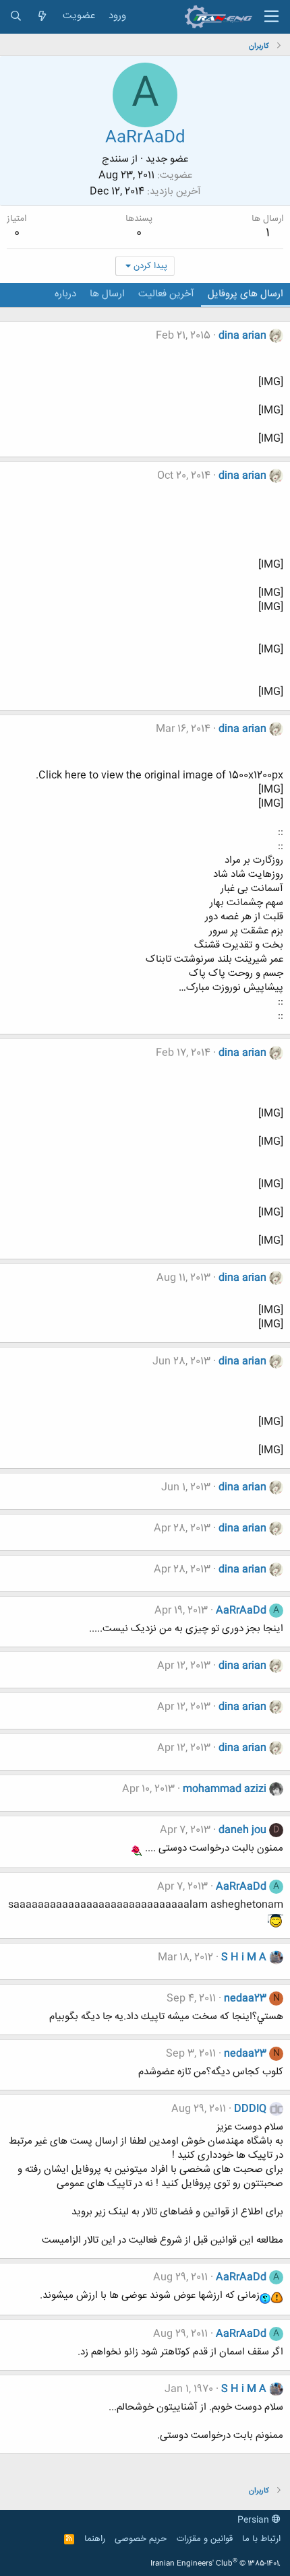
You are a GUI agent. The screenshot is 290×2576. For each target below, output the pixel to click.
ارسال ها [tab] (107, 294)
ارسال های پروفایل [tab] (245, 294)
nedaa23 (245, 1999)
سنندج (115, 159)
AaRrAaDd (241, 1611)
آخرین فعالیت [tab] (166, 294)
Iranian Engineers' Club (215, 2564)
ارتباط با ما (261, 2539)
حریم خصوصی (141, 2539)
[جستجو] (16, 16)
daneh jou (242, 1830)
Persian (255, 2520)
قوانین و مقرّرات (205, 2539)
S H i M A (244, 1957)
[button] (271, 17)
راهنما (95, 2539)
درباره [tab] (65, 294)
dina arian (242, 336)
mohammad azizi (225, 1789)
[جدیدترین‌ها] (42, 16)
